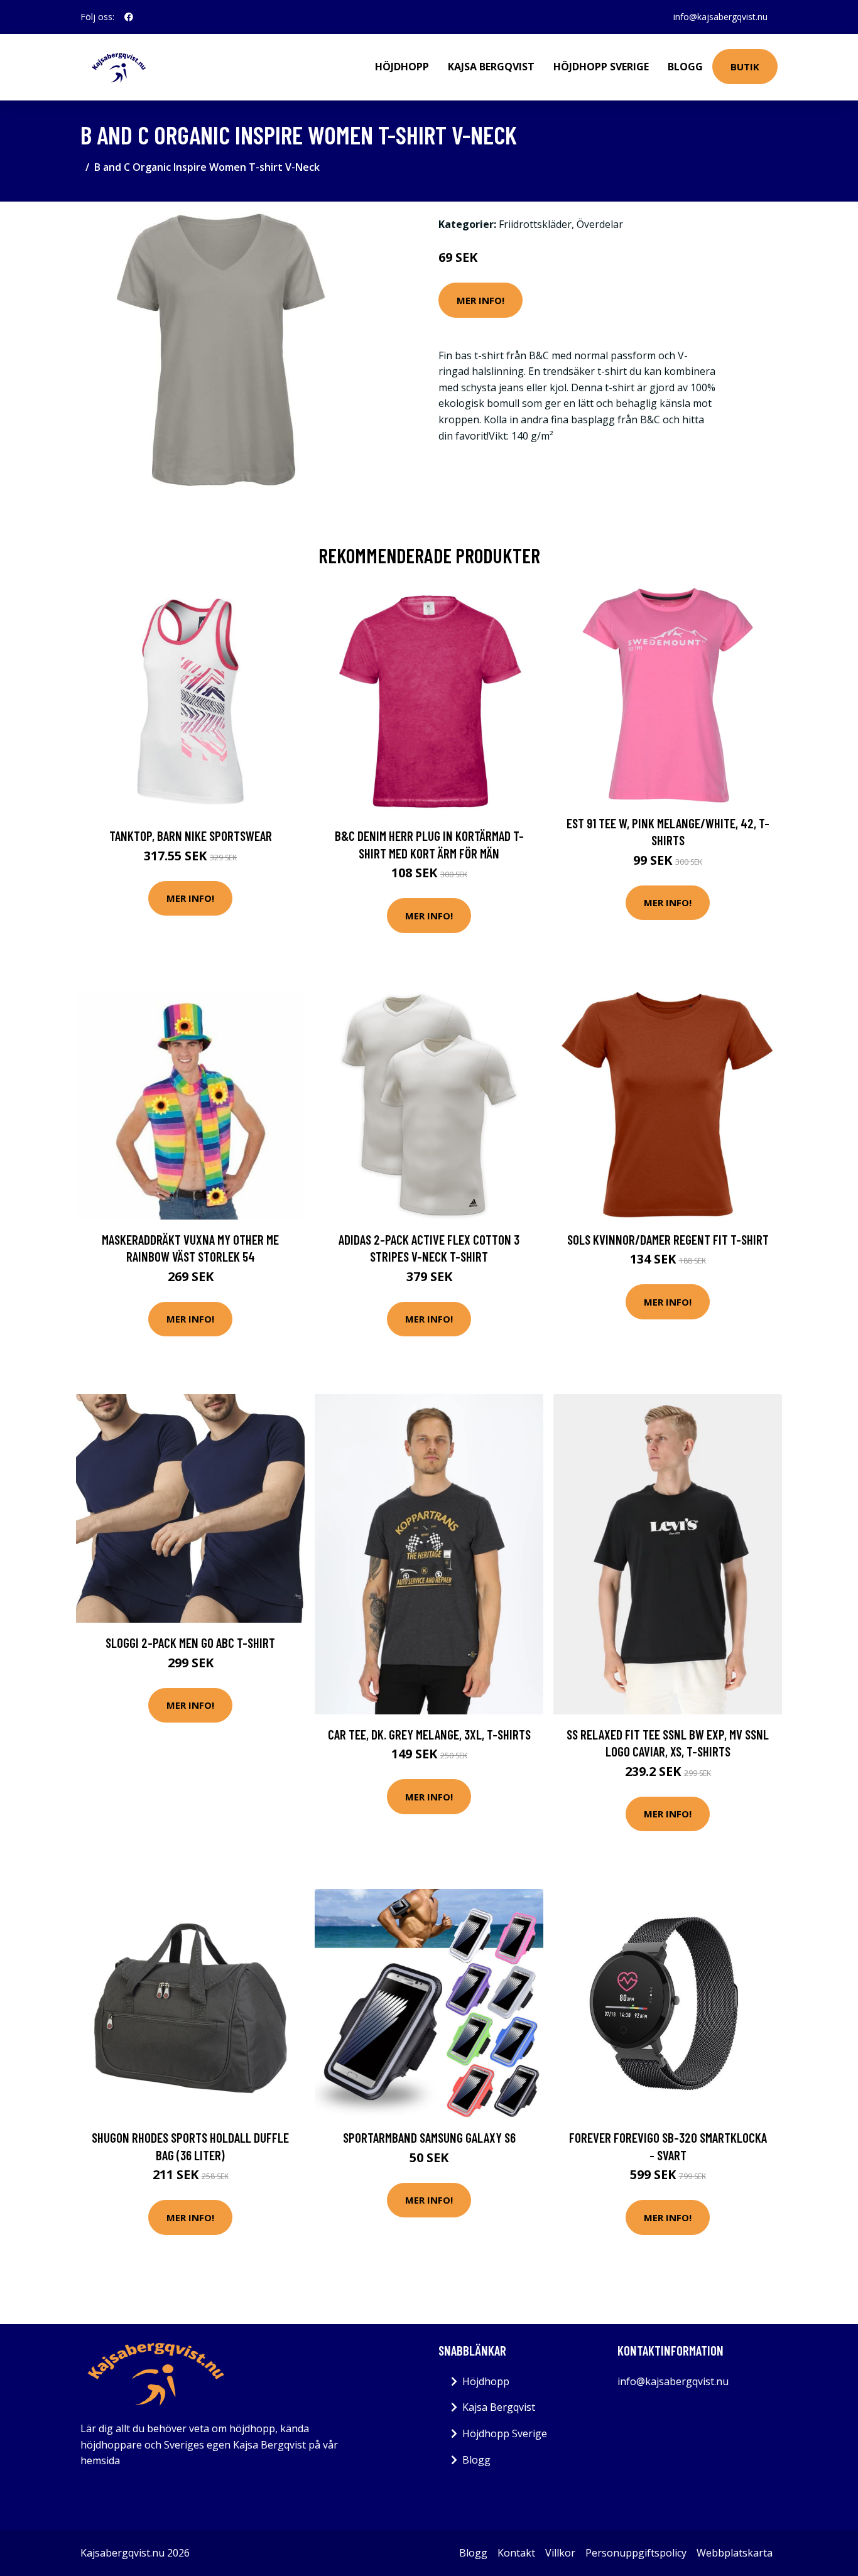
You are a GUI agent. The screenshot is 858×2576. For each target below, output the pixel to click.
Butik (745, 67)
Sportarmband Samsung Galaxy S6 (429, 2137)
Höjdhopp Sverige (601, 67)
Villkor (560, 2553)
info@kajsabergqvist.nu (720, 17)
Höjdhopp (402, 67)
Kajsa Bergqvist (491, 67)
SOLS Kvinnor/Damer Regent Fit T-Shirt (668, 1239)
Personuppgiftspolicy (636, 2553)
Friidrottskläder (535, 224)
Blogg (685, 67)
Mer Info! (481, 300)
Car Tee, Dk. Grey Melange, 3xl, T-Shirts (429, 1734)
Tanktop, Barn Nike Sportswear (191, 836)
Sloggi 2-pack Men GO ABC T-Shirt (190, 1642)
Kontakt (516, 2553)
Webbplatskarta (735, 2553)
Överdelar (600, 224)
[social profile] (129, 17)
